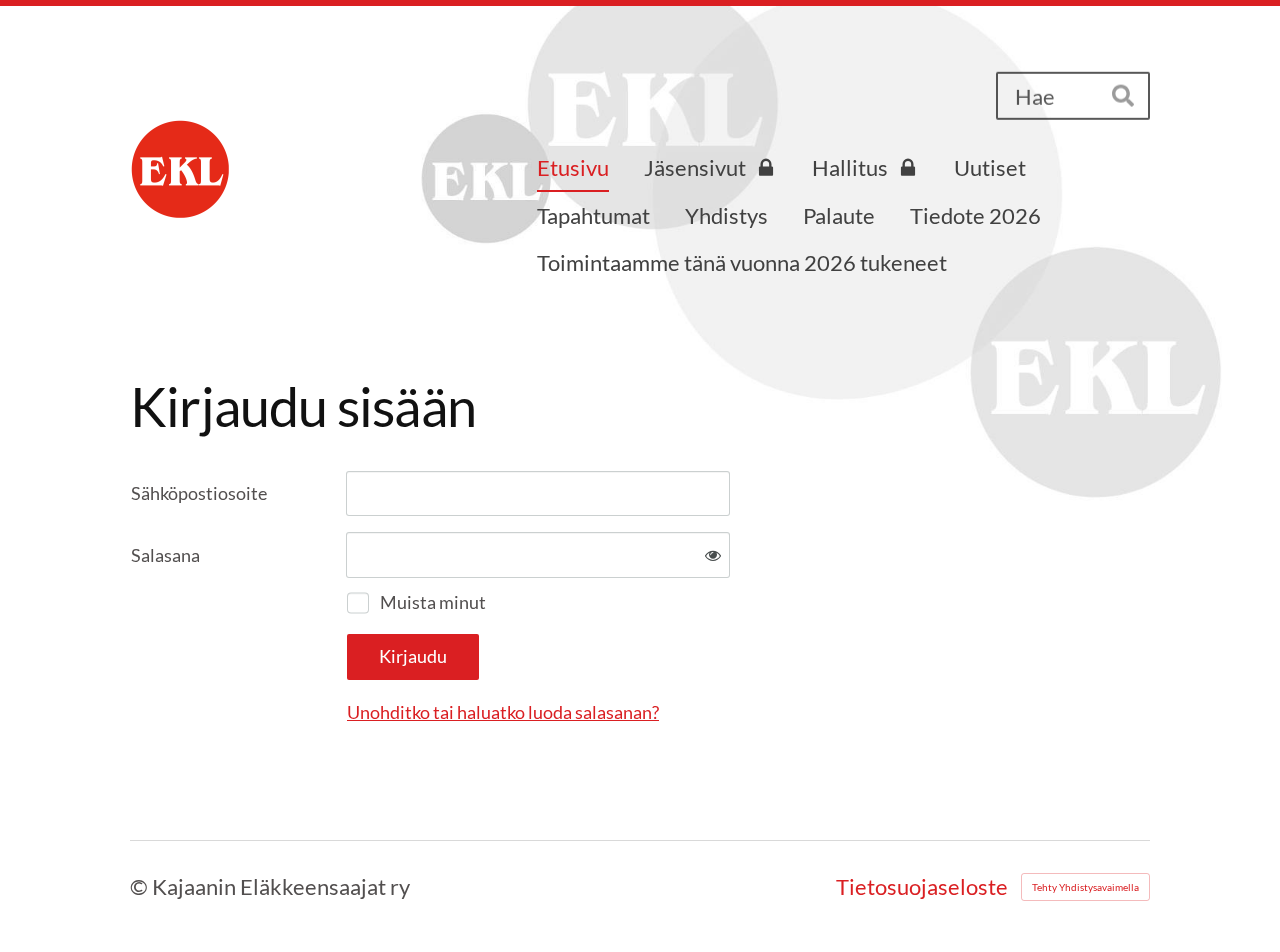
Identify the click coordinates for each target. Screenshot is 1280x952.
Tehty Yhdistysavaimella (1085, 887)
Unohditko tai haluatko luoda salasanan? (503, 712)
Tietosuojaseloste (922, 887)
